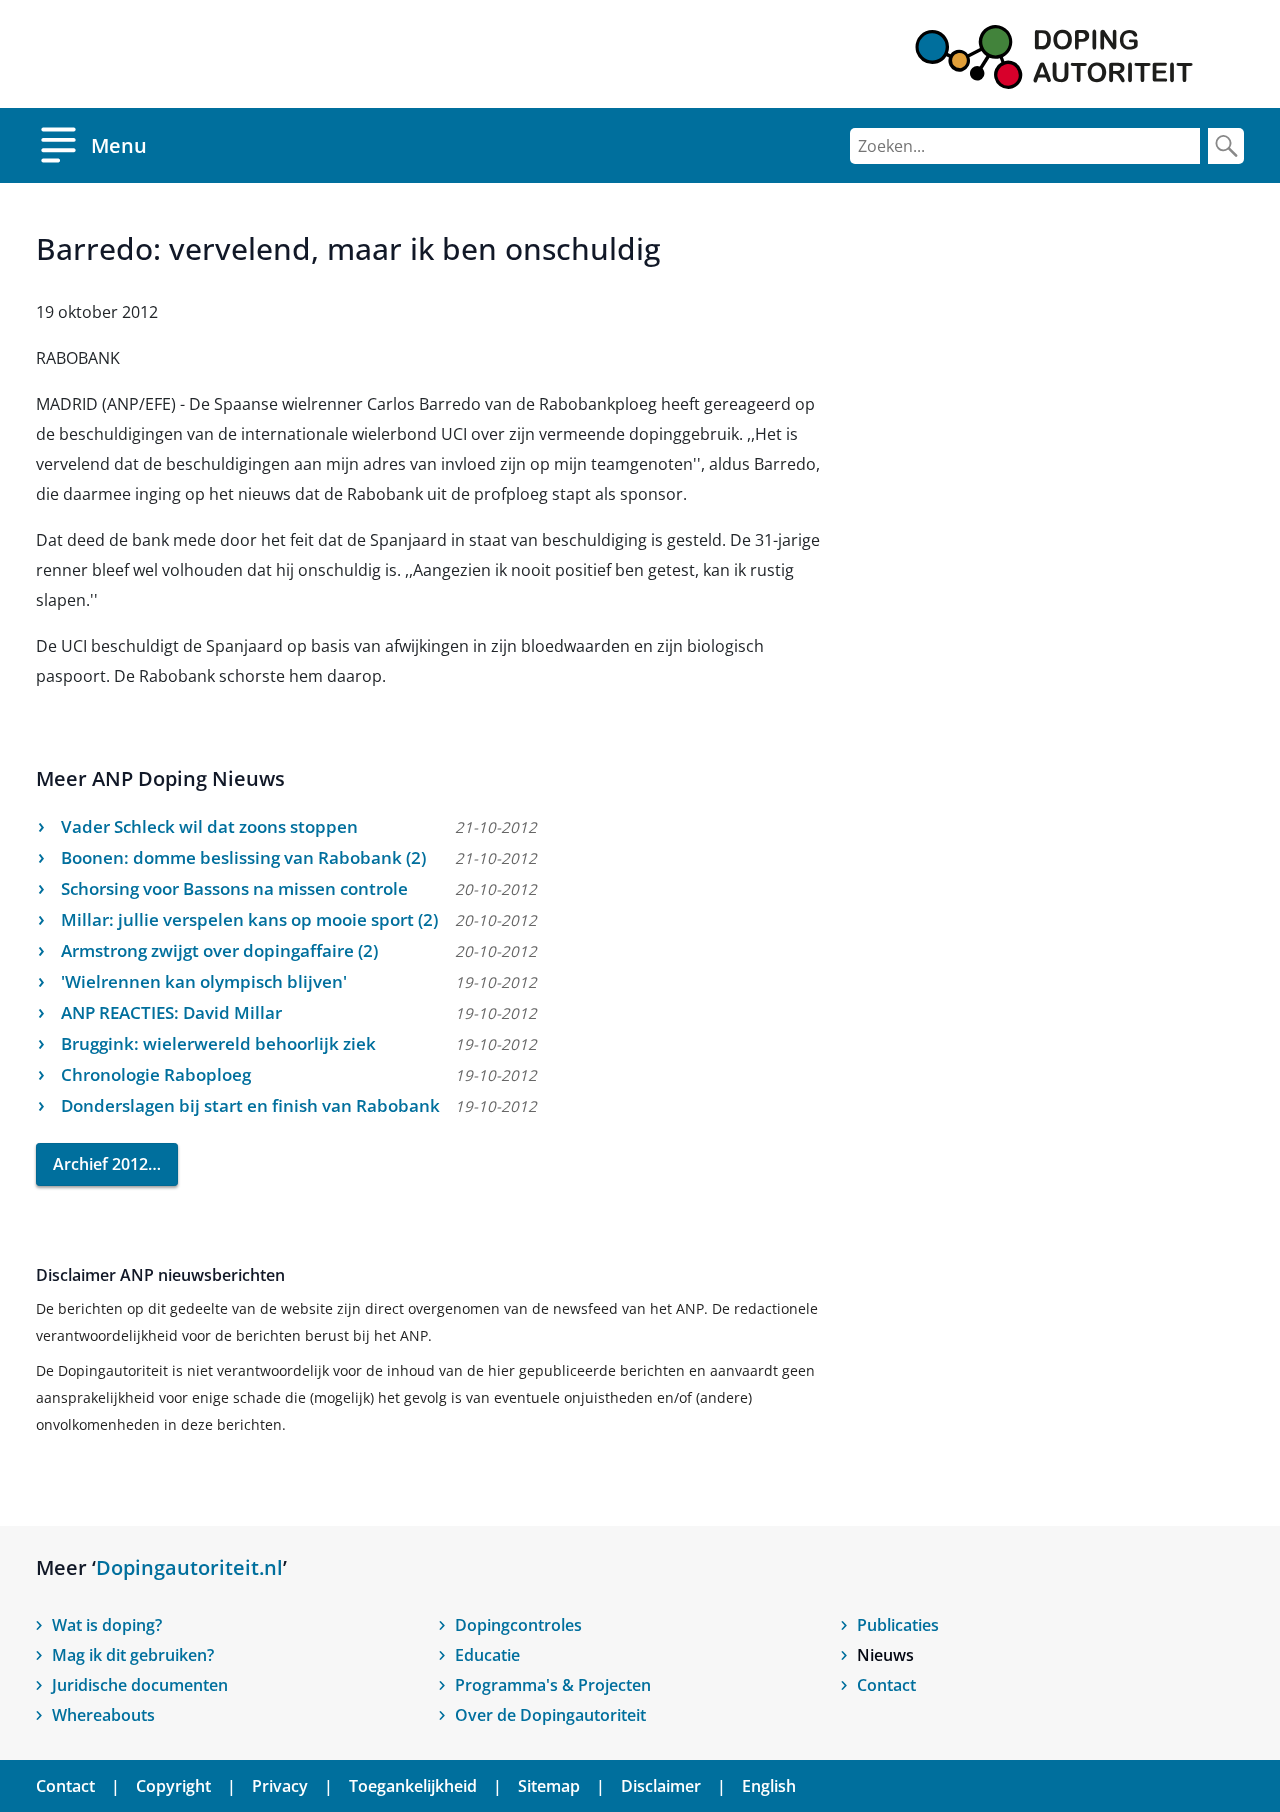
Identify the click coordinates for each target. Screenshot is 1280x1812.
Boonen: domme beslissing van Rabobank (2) (243, 857)
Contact (886, 1685)
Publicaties (898, 1625)
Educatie (487, 1655)
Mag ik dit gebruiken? (133, 1655)
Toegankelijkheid (413, 1786)
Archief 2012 (100, 1164)
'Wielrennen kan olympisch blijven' (204, 981)
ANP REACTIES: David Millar (171, 1012)
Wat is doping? (107, 1625)
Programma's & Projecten (553, 1685)
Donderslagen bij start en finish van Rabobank (250, 1105)
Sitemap (549, 1786)
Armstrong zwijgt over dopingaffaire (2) (219, 950)
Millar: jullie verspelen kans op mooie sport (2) (249, 919)
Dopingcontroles (518, 1625)
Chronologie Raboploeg (156, 1074)
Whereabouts (103, 1715)
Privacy (280, 1786)
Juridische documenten (140, 1685)
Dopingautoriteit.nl (189, 1567)
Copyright (173, 1786)
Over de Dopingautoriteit (550, 1715)
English (769, 1786)
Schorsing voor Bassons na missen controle (234, 888)
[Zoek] (1226, 146)
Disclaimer (661, 1786)
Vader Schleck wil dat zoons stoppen (209, 826)
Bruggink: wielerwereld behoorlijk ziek (218, 1043)
